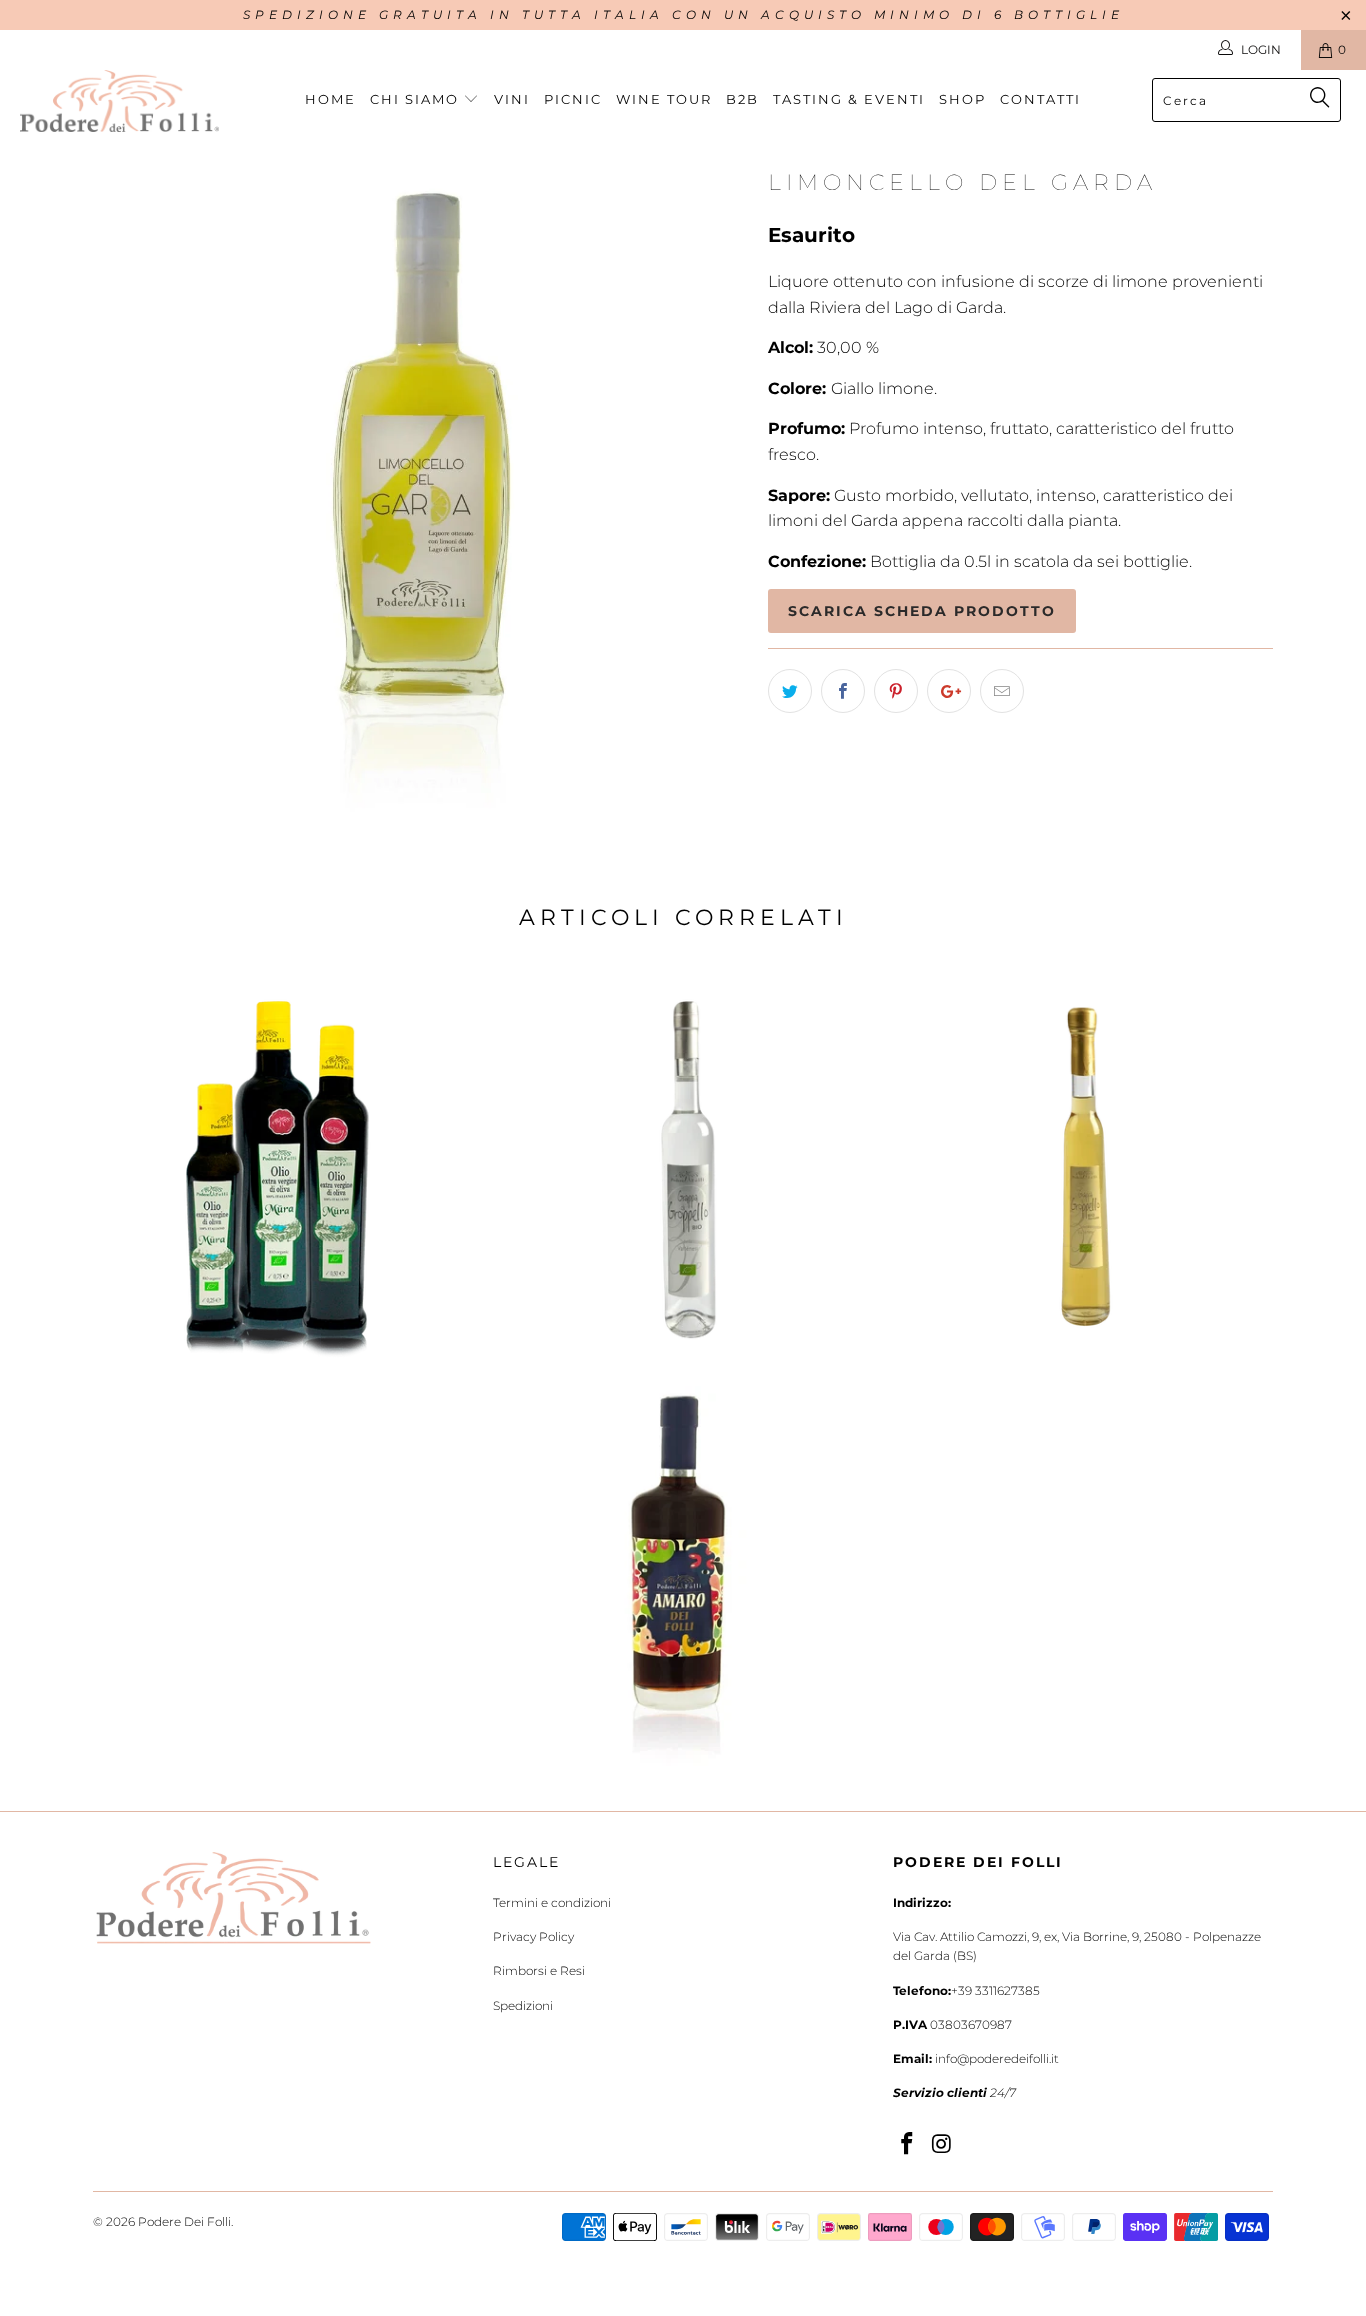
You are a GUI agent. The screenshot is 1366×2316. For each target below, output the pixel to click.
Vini (512, 99)
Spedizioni (523, 2005)
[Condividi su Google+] (949, 691)
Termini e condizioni (552, 1902)
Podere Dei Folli (184, 2221)
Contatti (1040, 99)
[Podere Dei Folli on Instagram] (943, 2145)
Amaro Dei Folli (678, 1576)
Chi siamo (417, 99)
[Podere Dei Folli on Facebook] (908, 2145)
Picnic (573, 99)
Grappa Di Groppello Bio (683, 1171)
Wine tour (664, 99)
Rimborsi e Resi (539, 1970)
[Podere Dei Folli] (119, 101)
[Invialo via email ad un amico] (1002, 691)
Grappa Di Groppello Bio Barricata (1083, 1171)
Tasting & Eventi (849, 99)
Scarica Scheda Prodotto (922, 611)
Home (330, 99)
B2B (742, 99)
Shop (962, 99)
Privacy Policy (533, 1936)
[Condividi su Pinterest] (896, 691)
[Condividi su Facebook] (843, 691)
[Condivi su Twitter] (790, 691)
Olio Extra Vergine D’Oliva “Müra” (283, 1171)
